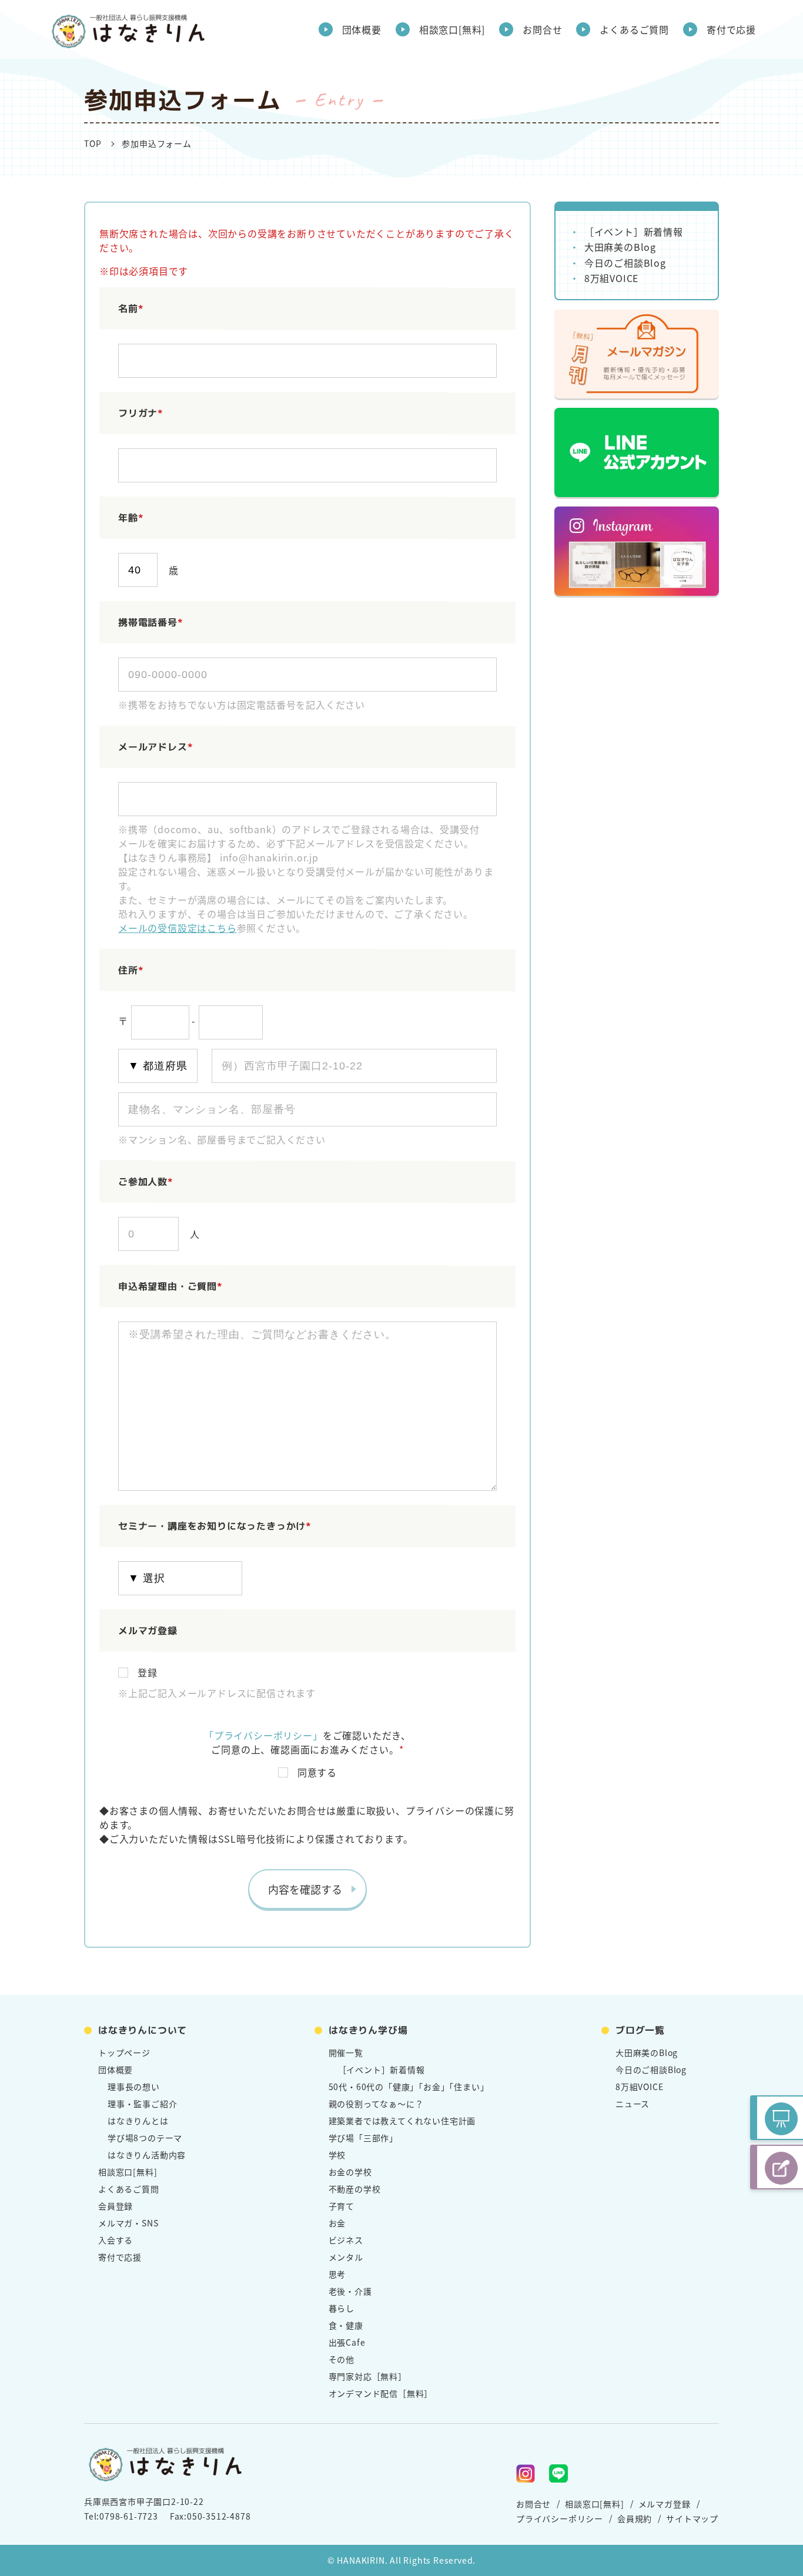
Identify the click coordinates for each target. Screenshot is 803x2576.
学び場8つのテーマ (145, 2138)
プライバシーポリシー (560, 2518)
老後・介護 (350, 2291)
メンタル (346, 2257)
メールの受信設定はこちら (178, 928)
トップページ (124, 2052)
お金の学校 (350, 2172)
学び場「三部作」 (363, 2138)
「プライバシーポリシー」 (263, 1735)
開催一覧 (346, 2052)
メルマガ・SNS (128, 2223)
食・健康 (346, 2325)
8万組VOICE (611, 278)
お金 (337, 2223)
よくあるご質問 (634, 29)
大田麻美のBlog (620, 247)
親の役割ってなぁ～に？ (376, 2104)
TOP (93, 143)
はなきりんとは (138, 2121)
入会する (116, 2240)
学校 (337, 2155)
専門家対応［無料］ (368, 2376)
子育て (342, 2206)
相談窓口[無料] (452, 29)
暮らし (342, 2308)
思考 (337, 2274)
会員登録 (116, 2206)
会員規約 (635, 2518)
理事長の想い (134, 2087)
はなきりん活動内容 (147, 2155)
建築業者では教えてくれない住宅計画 (402, 2121)
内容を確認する (305, 1889)
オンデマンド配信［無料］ (381, 2393)
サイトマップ (692, 2518)
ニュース (633, 2104)
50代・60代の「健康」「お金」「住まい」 (409, 2087)
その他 (342, 2359)
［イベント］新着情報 (634, 232)
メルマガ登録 (665, 2504)
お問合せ (542, 29)
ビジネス (346, 2240)
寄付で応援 (731, 29)
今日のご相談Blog (625, 263)
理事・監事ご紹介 (142, 2104)
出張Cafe (347, 2342)
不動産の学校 (355, 2189)
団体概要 (362, 29)
